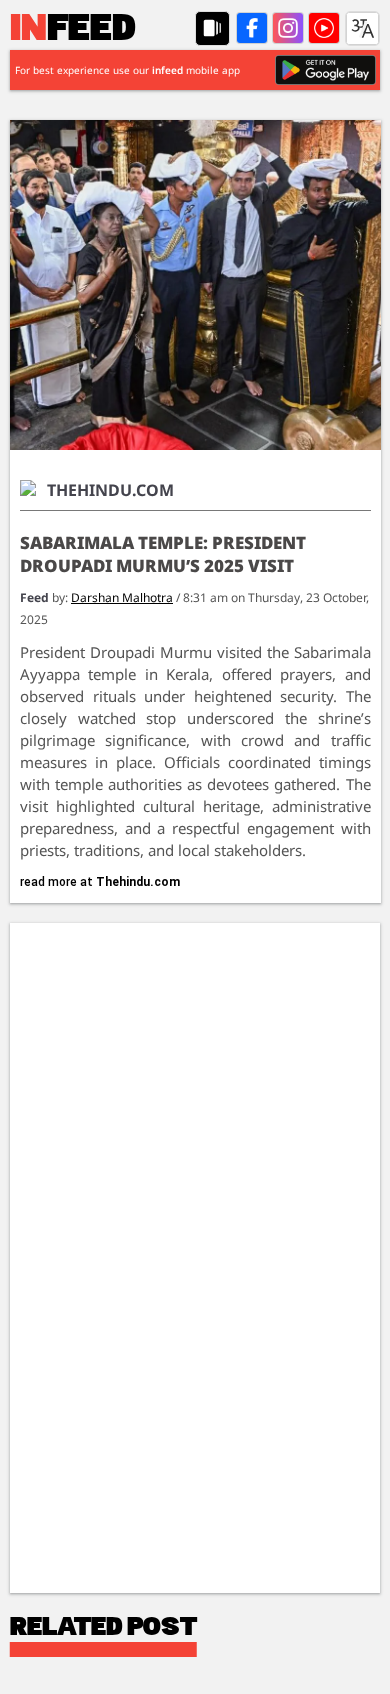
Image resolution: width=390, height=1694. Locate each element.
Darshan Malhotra (122, 597)
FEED (73, 30)
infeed (167, 70)
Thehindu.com (138, 882)
